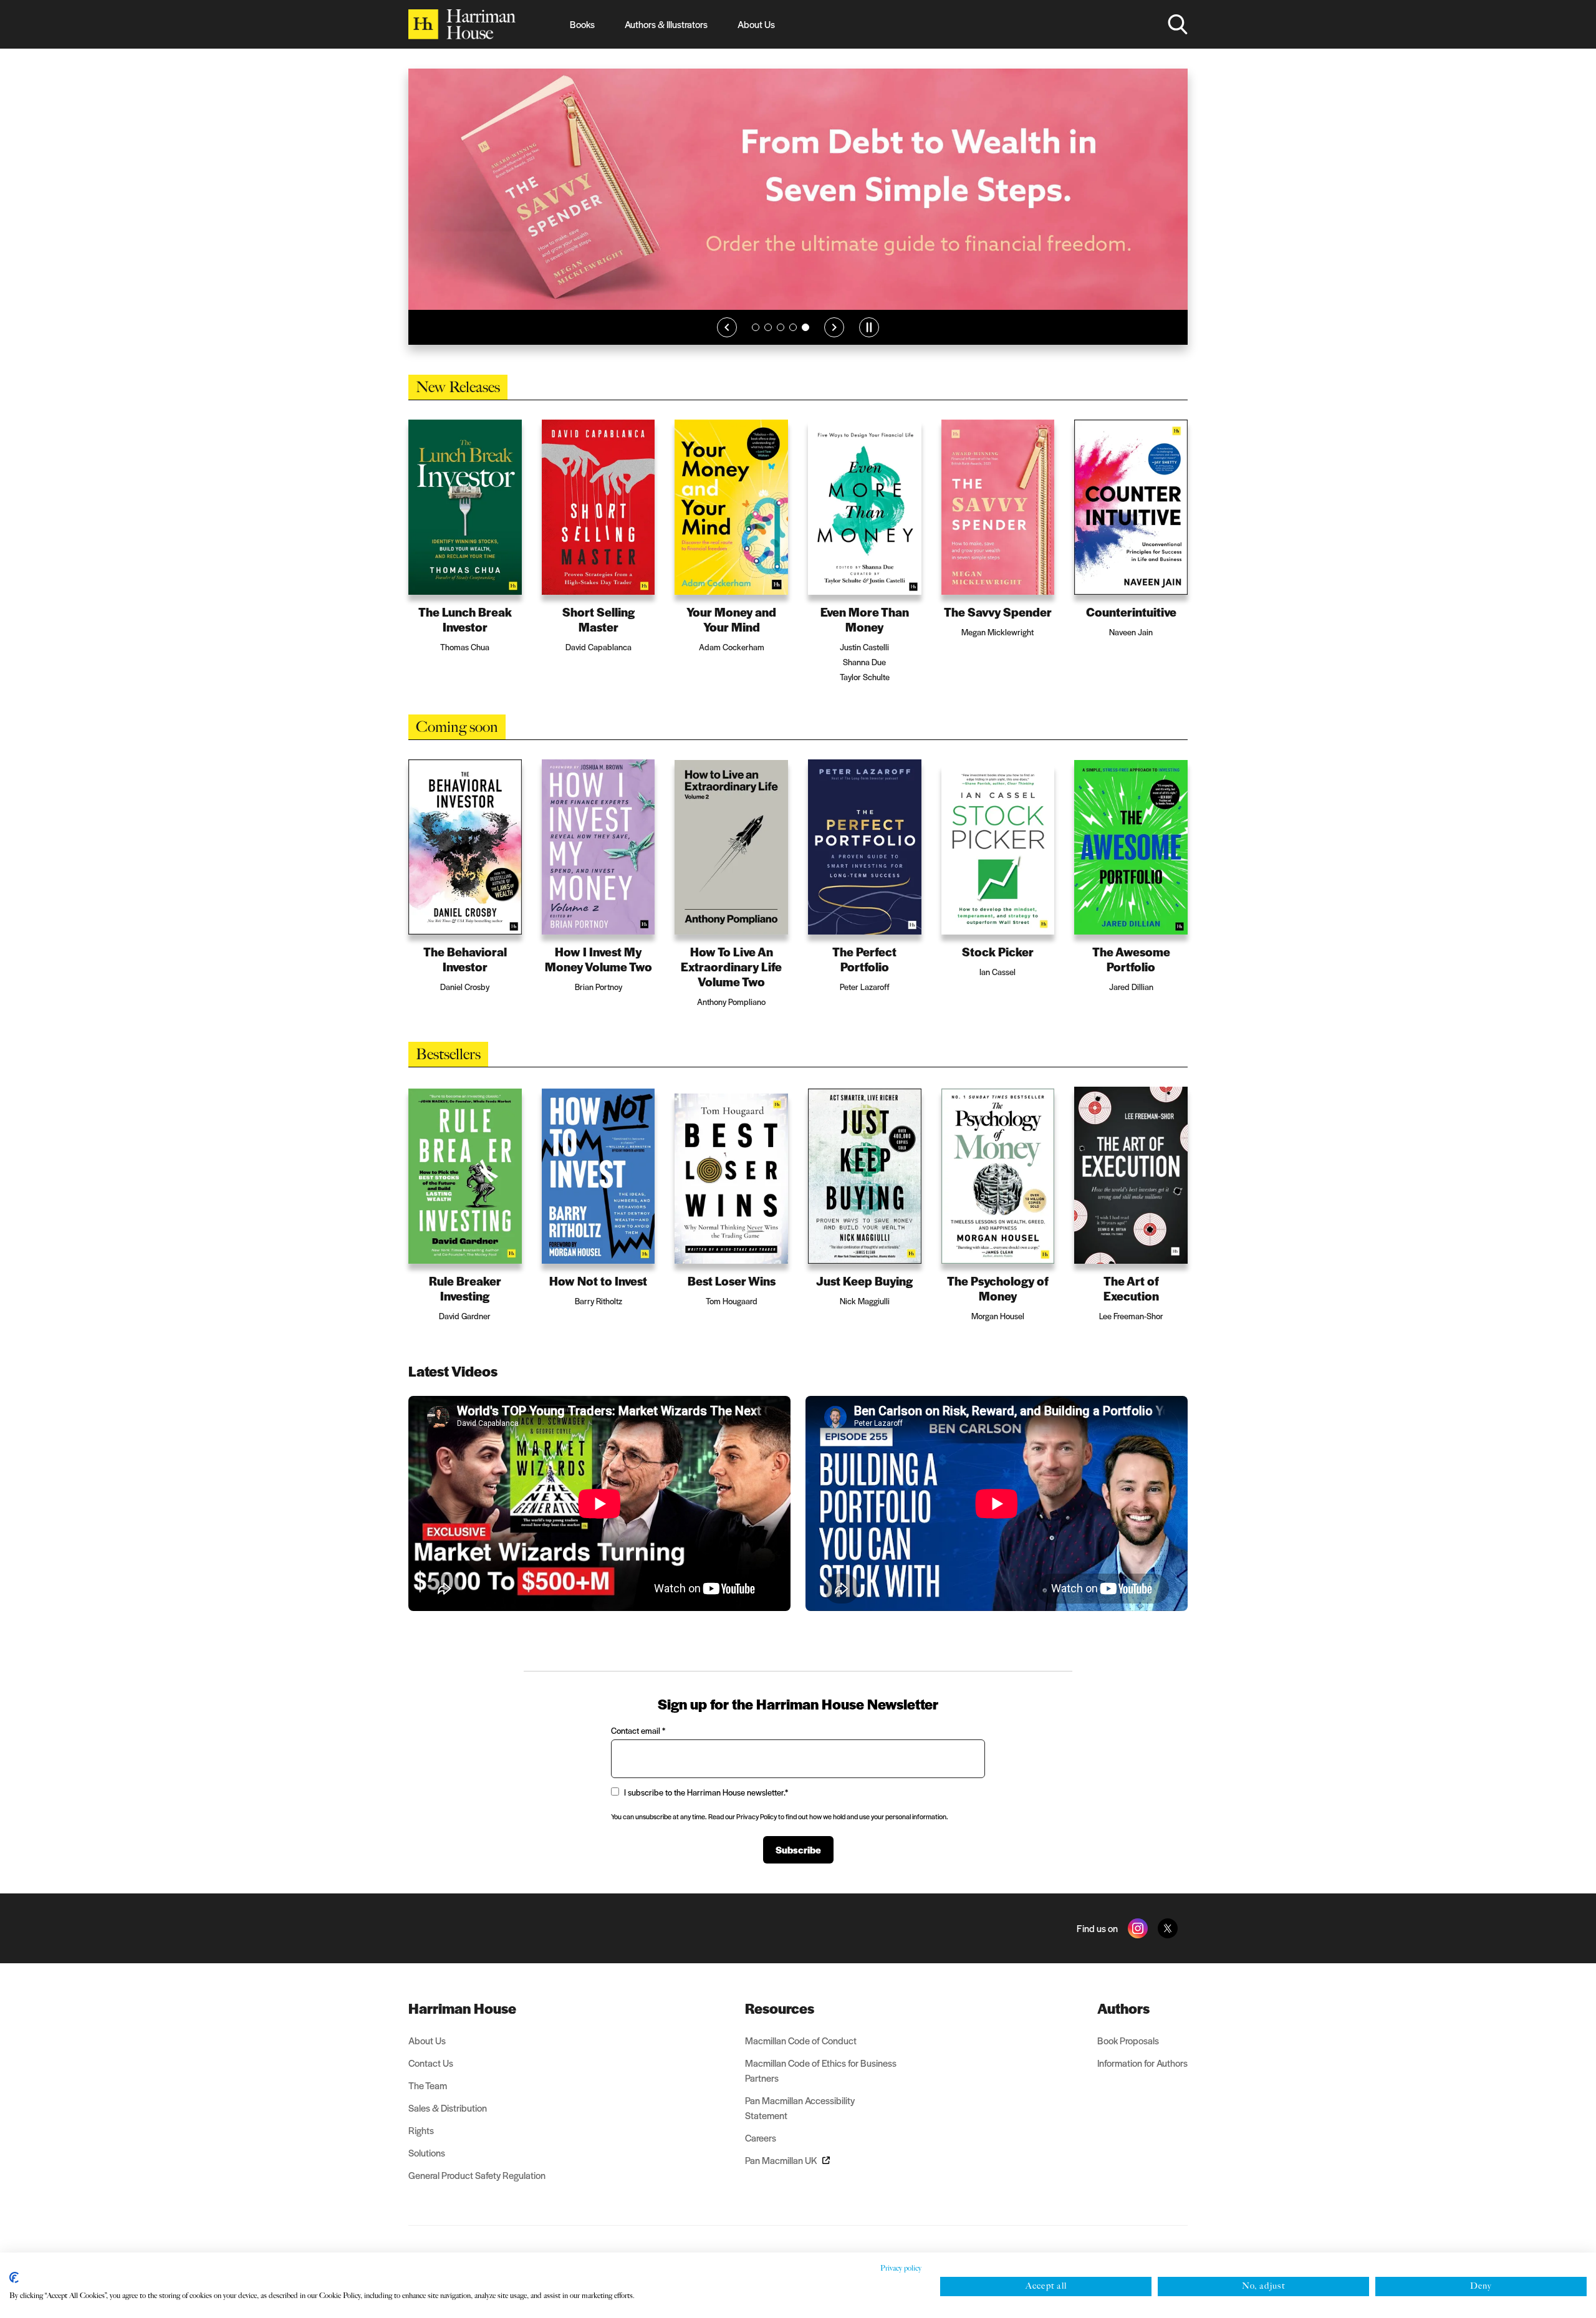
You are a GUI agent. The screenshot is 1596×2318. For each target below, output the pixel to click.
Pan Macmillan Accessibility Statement (800, 2121)
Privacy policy (901, 2268)
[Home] (462, 24)
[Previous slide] (727, 341)
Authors (1123, 2022)
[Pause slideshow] (869, 341)
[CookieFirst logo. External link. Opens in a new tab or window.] (14, 2277)
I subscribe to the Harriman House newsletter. (706, 1806)
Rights (421, 2144)
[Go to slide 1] (756, 341)
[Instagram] (1138, 1942)
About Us (756, 24)
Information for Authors (1142, 2076)
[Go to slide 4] (793, 341)
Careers (761, 2151)
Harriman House (462, 2022)
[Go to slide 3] (781, 341)
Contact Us (431, 2076)
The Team (428, 2099)
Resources (780, 2022)
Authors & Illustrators (666, 24)
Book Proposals (1128, 2054)
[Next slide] (834, 341)
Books (582, 24)
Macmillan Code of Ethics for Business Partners (821, 2084)
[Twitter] (1168, 1942)
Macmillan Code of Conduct (801, 2054)
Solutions (427, 2166)
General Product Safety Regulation (477, 2189)
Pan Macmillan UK (781, 2174)
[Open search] (1178, 24)
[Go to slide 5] (805, 341)
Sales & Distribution (448, 2121)
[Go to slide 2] (768, 341)
